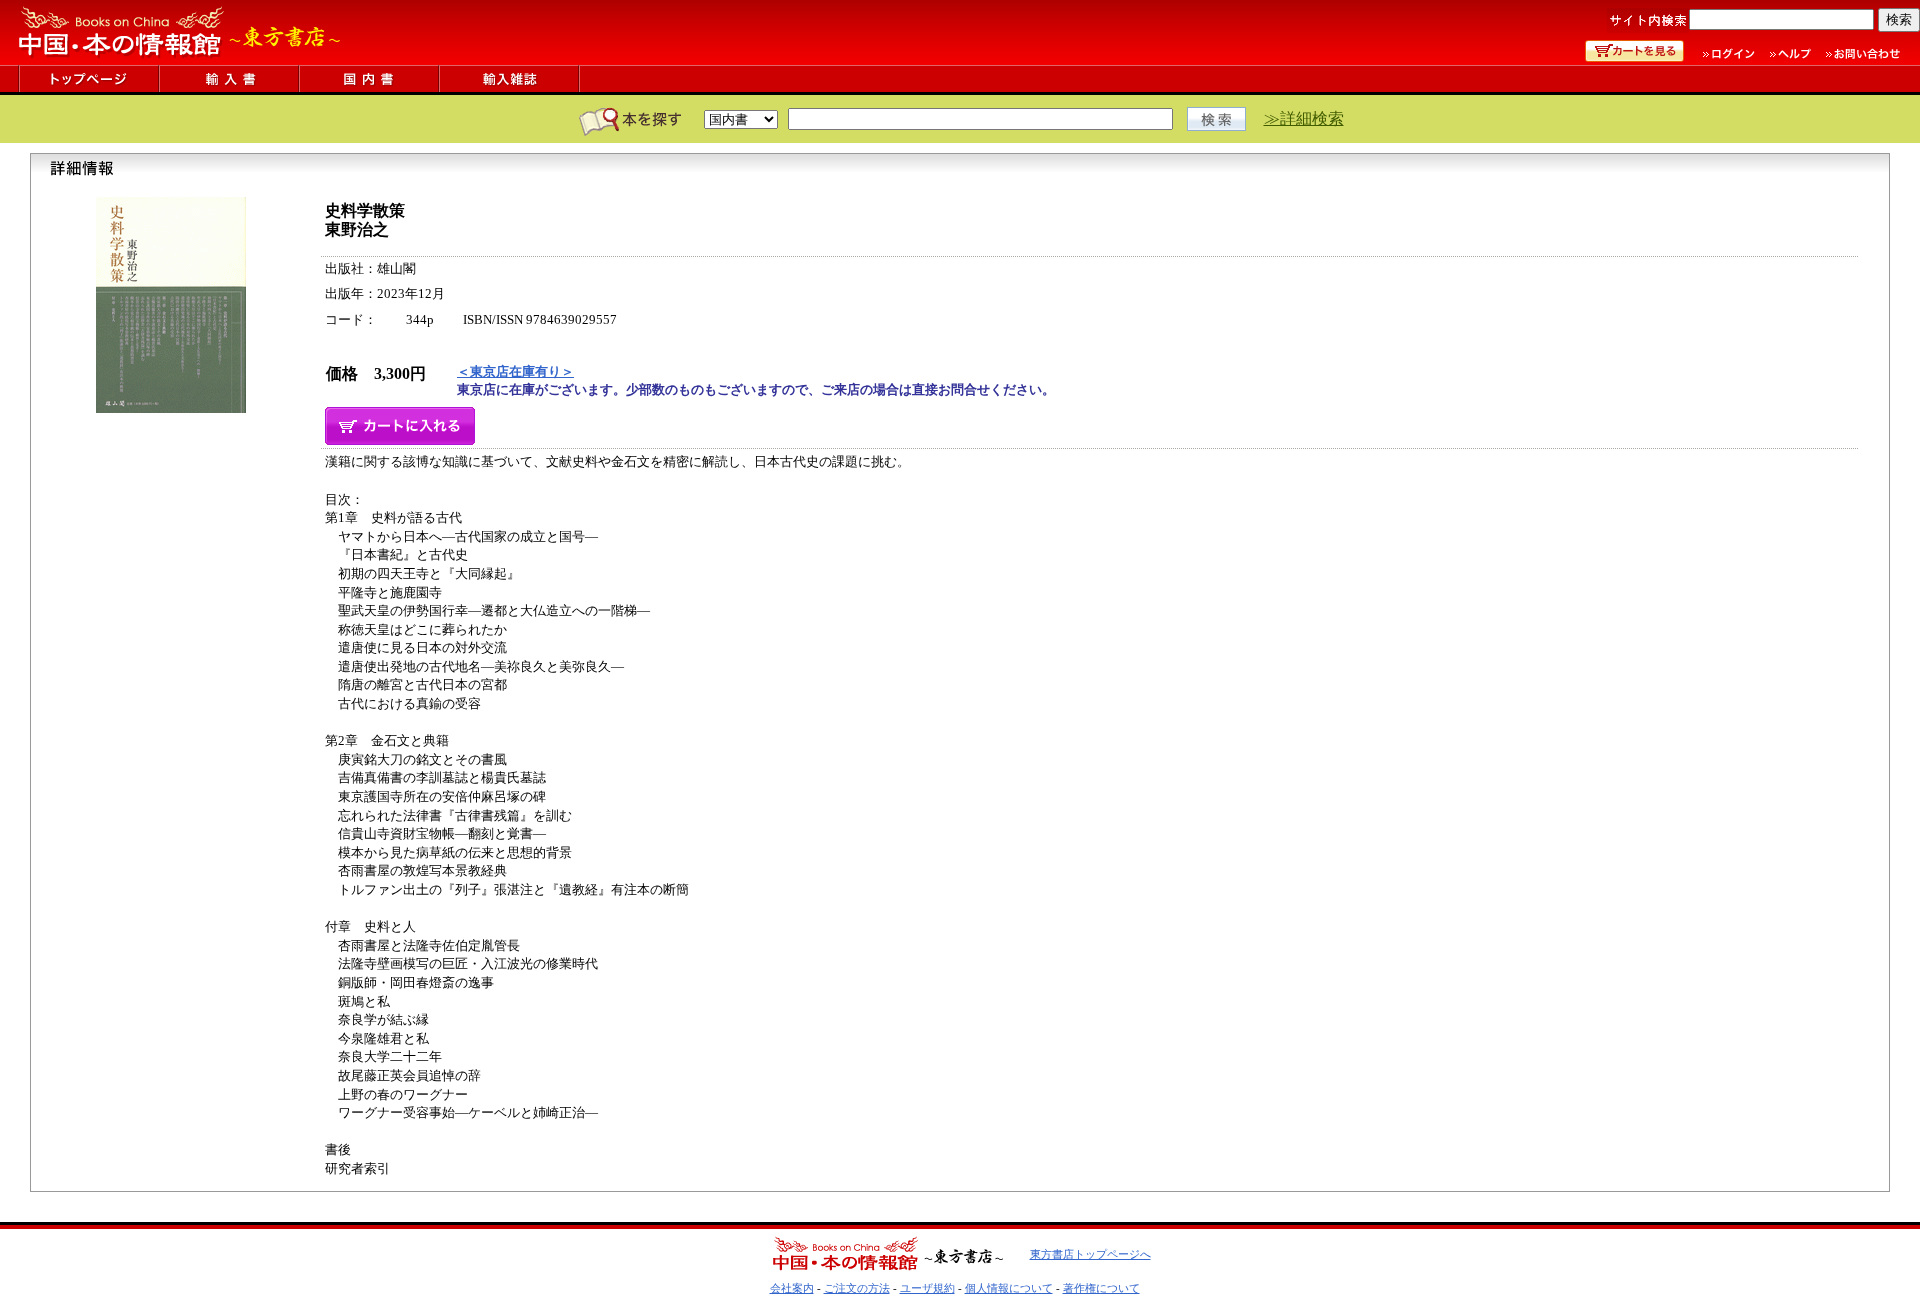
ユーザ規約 (927, 1288)
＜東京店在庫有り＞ (515, 371)
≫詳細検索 (1304, 118)
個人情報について (1009, 1288)
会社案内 (792, 1288)
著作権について (1101, 1288)
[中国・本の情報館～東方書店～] (180, 59)
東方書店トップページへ (1090, 1254)
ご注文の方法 (857, 1288)
